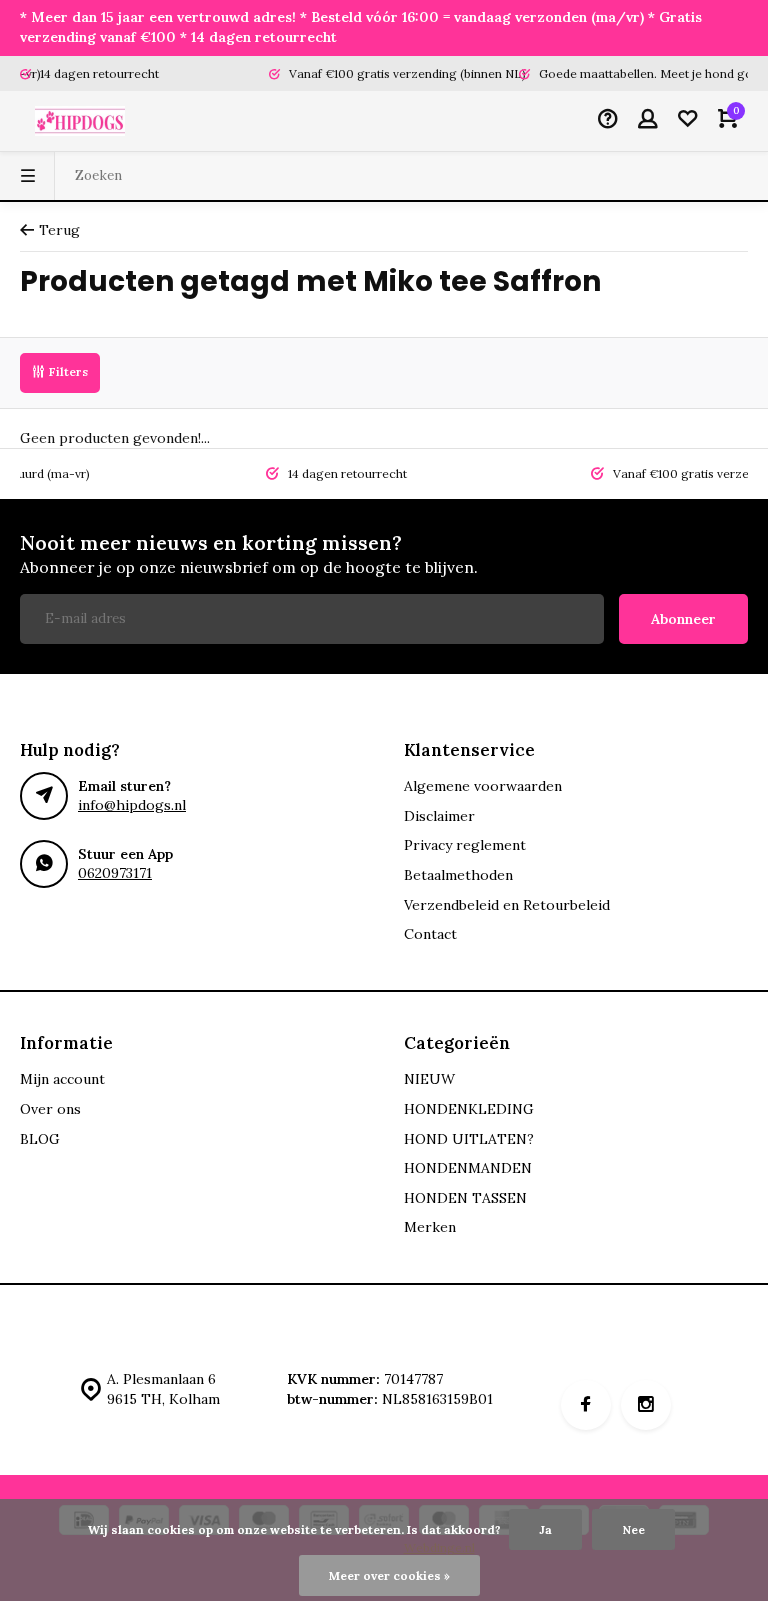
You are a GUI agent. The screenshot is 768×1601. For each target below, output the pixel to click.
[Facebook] (586, 1405)
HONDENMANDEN (468, 1168)
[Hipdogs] (80, 121)
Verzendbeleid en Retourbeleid (507, 905)
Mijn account (62, 1079)
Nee (633, 1529)
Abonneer (683, 619)
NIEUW (429, 1079)
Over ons (50, 1109)
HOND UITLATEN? (469, 1139)
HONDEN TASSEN (465, 1198)
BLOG (40, 1139)
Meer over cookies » (389, 1575)
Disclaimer (439, 816)
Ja (545, 1529)
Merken (430, 1227)
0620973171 (115, 873)
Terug (59, 230)
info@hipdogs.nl (132, 805)
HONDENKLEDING (469, 1109)
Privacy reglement (465, 845)
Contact (430, 934)
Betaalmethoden (458, 875)
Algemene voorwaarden (483, 786)
